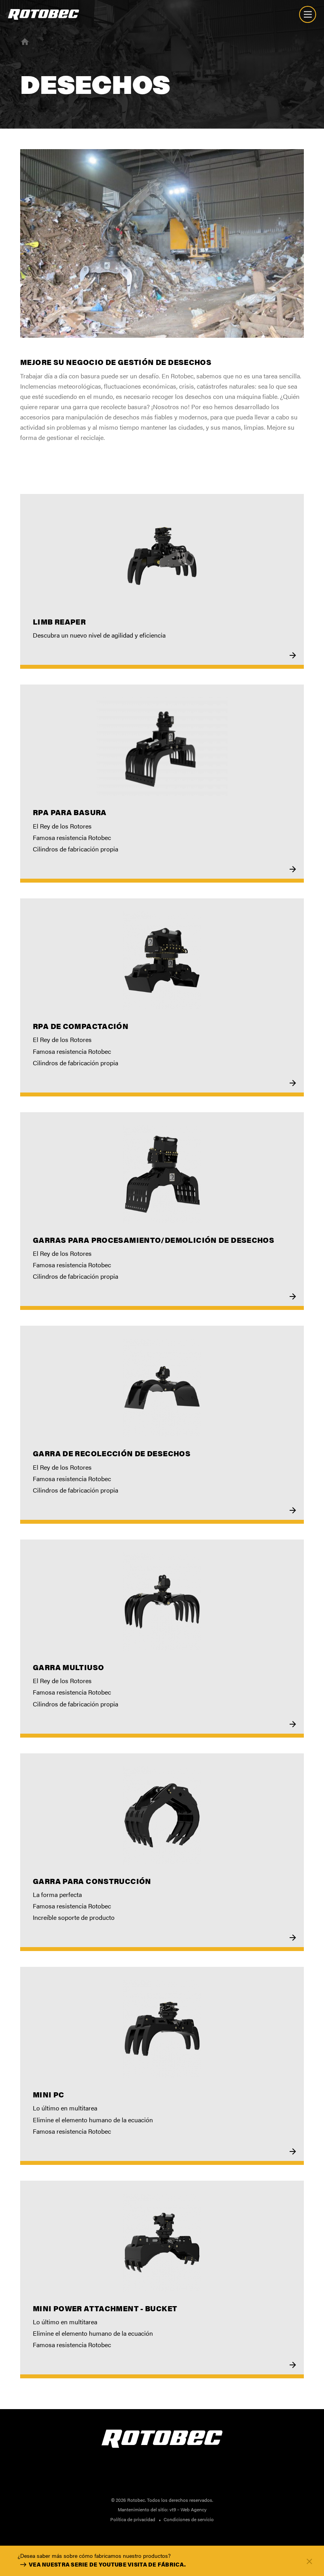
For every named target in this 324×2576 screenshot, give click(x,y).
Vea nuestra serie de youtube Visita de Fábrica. (107, 2564)
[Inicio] (25, 41)
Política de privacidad (133, 2519)
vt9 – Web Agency (188, 2509)
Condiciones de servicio (189, 2519)
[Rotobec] (43, 14)
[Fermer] (309, 2561)
